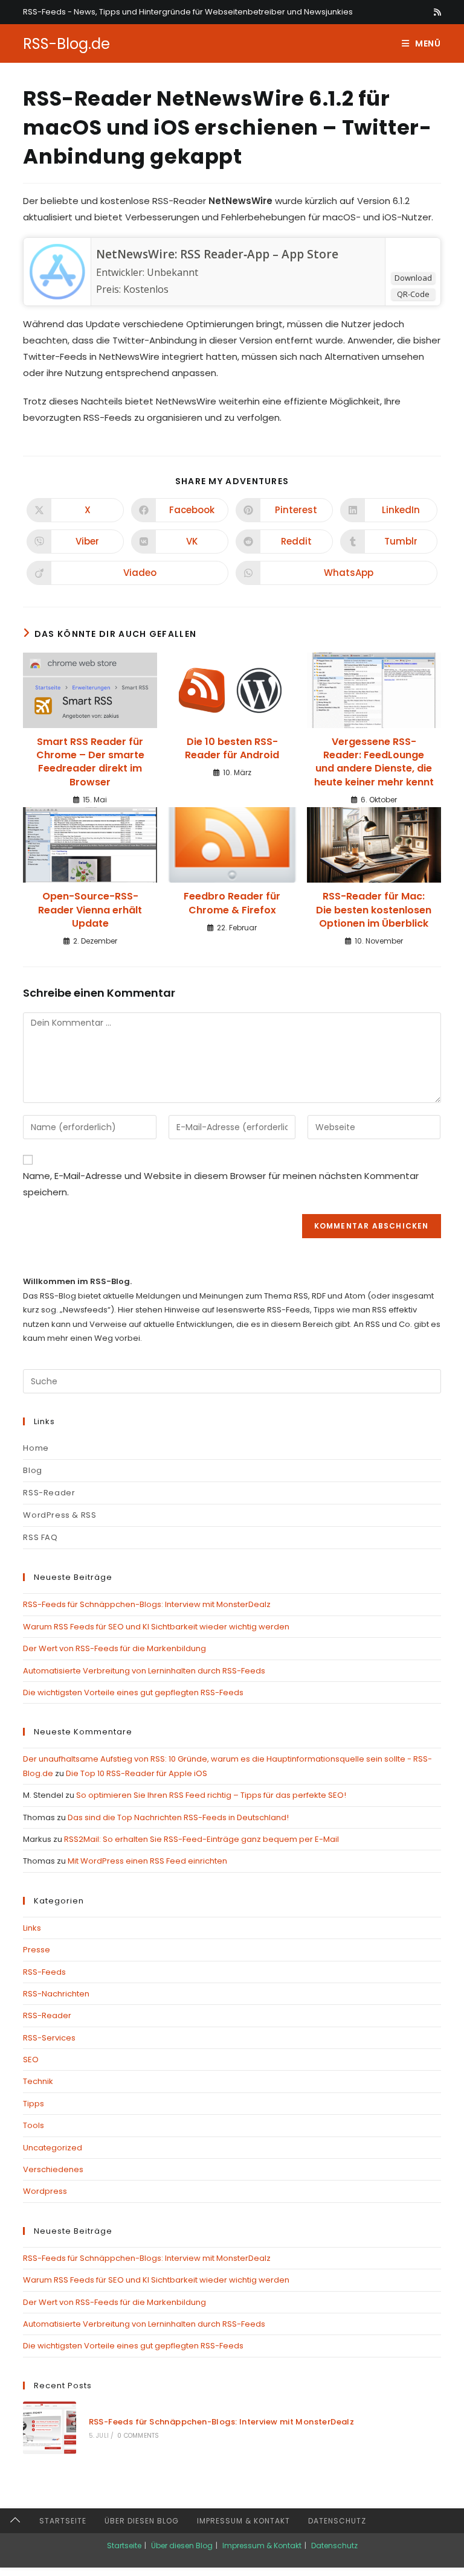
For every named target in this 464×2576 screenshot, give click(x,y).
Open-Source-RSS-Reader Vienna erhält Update (90, 910)
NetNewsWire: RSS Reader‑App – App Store (217, 254)
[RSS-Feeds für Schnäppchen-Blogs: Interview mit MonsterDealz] (49, 2428)
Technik (38, 2081)
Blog (32, 1470)
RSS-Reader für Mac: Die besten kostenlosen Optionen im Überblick (374, 910)
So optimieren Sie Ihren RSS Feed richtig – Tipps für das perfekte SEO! (211, 1795)
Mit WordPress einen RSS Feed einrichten (147, 1861)
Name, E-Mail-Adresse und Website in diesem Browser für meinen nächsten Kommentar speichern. (221, 1184)
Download (413, 278)
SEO (31, 2060)
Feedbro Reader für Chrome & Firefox (232, 903)
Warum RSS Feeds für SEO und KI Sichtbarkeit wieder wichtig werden (156, 1627)
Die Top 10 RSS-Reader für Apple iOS (137, 1773)
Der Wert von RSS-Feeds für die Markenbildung (114, 1648)
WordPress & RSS (60, 1515)
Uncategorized (53, 2148)
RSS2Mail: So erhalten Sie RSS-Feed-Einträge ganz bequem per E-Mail (201, 1839)
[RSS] (436, 12)
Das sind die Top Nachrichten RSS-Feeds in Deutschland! (178, 1817)
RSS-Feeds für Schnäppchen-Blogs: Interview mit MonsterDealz (147, 1604)
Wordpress (45, 2191)
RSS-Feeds (44, 1972)
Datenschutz (337, 2521)
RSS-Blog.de (66, 44)
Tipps (34, 2104)
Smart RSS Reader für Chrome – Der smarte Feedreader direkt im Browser (90, 762)
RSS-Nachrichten (56, 1994)
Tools (34, 2125)
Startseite (63, 2521)
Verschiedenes (53, 2169)
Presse (37, 1950)
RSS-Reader (49, 1493)
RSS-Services (49, 2038)
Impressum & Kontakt (243, 2521)
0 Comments (138, 2436)
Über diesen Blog (142, 2521)
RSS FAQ (40, 1537)
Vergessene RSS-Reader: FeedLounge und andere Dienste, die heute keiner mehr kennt (374, 762)
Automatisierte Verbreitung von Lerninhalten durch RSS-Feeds (144, 1671)
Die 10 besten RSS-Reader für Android (232, 749)
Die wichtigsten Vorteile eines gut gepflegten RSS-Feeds (133, 1692)
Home (36, 1448)
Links (32, 1928)
